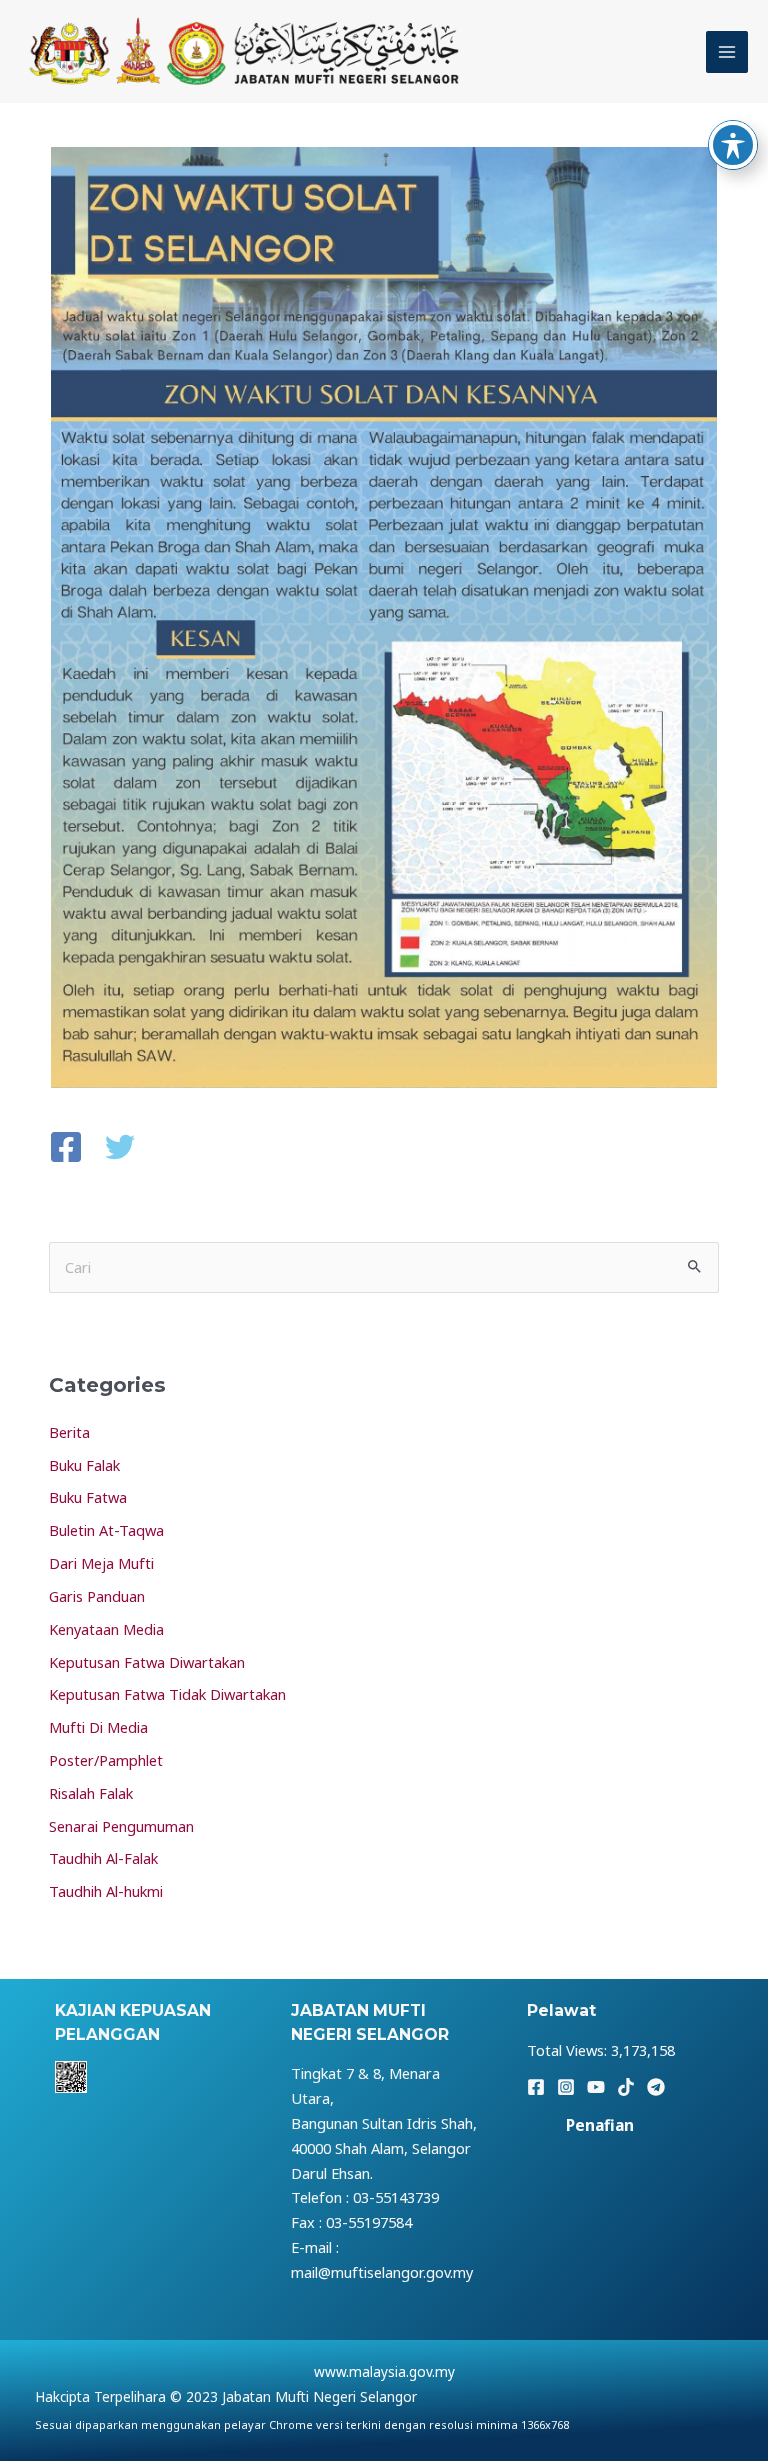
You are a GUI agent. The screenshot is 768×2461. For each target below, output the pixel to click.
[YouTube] (596, 2087)
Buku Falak (84, 1465)
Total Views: (569, 2050)
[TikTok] (626, 2087)
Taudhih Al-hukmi (106, 1891)
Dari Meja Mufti (101, 1563)
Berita (69, 1432)
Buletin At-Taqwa (106, 1530)
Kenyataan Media (106, 1629)
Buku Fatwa (88, 1497)
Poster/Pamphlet (106, 1760)
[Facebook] (66, 1149)
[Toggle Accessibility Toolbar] (733, 145)
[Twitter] (120, 1149)
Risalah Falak (91, 1793)
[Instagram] (566, 2087)
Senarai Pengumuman (121, 1826)
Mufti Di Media (98, 1727)
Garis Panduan (97, 1596)
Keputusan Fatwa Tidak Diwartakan (167, 1694)
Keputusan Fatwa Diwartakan (147, 1662)
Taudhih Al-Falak (103, 1858)
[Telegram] (656, 2087)
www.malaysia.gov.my (384, 2371)
